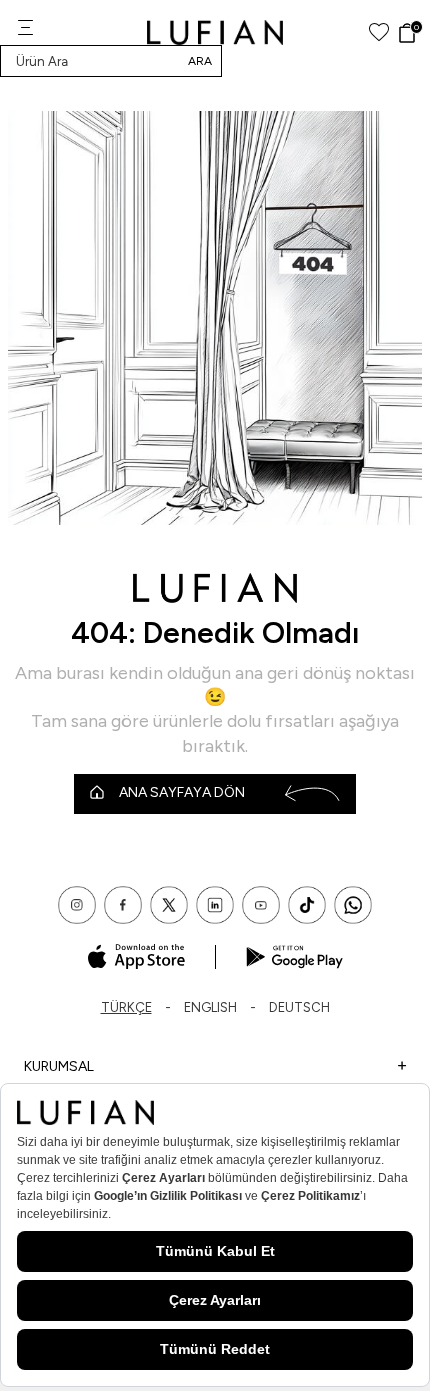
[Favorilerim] (379, 32)
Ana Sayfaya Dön (182, 792)
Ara (200, 61)
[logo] (215, 32)
